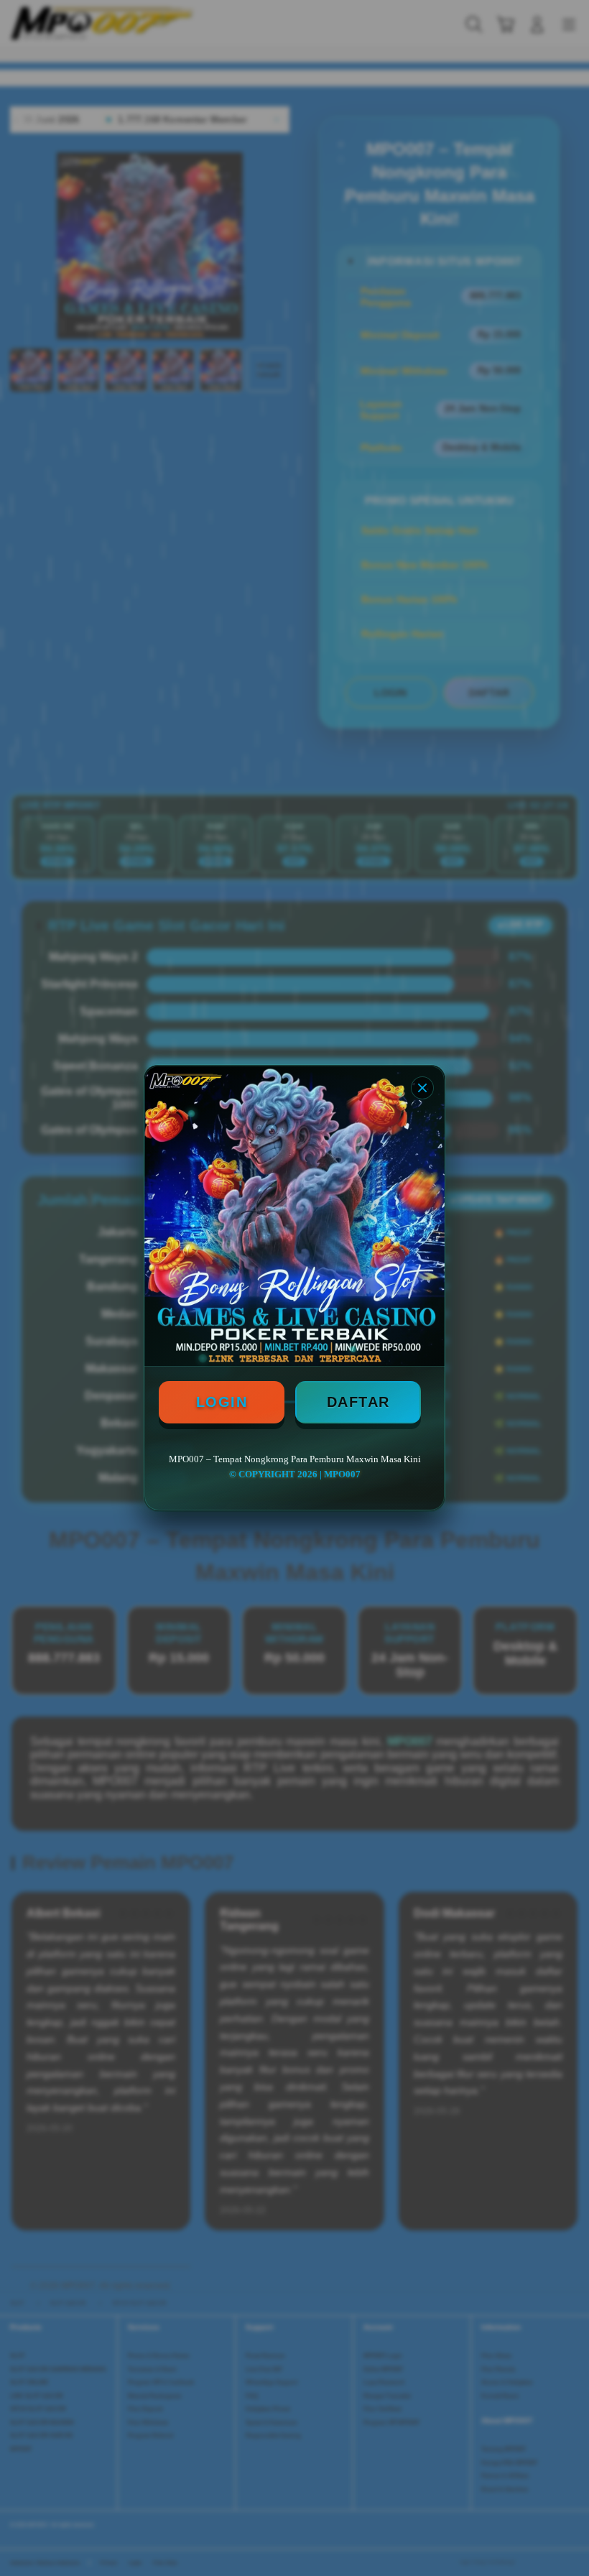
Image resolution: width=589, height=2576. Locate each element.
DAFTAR (358, 1402)
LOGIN (222, 1402)
